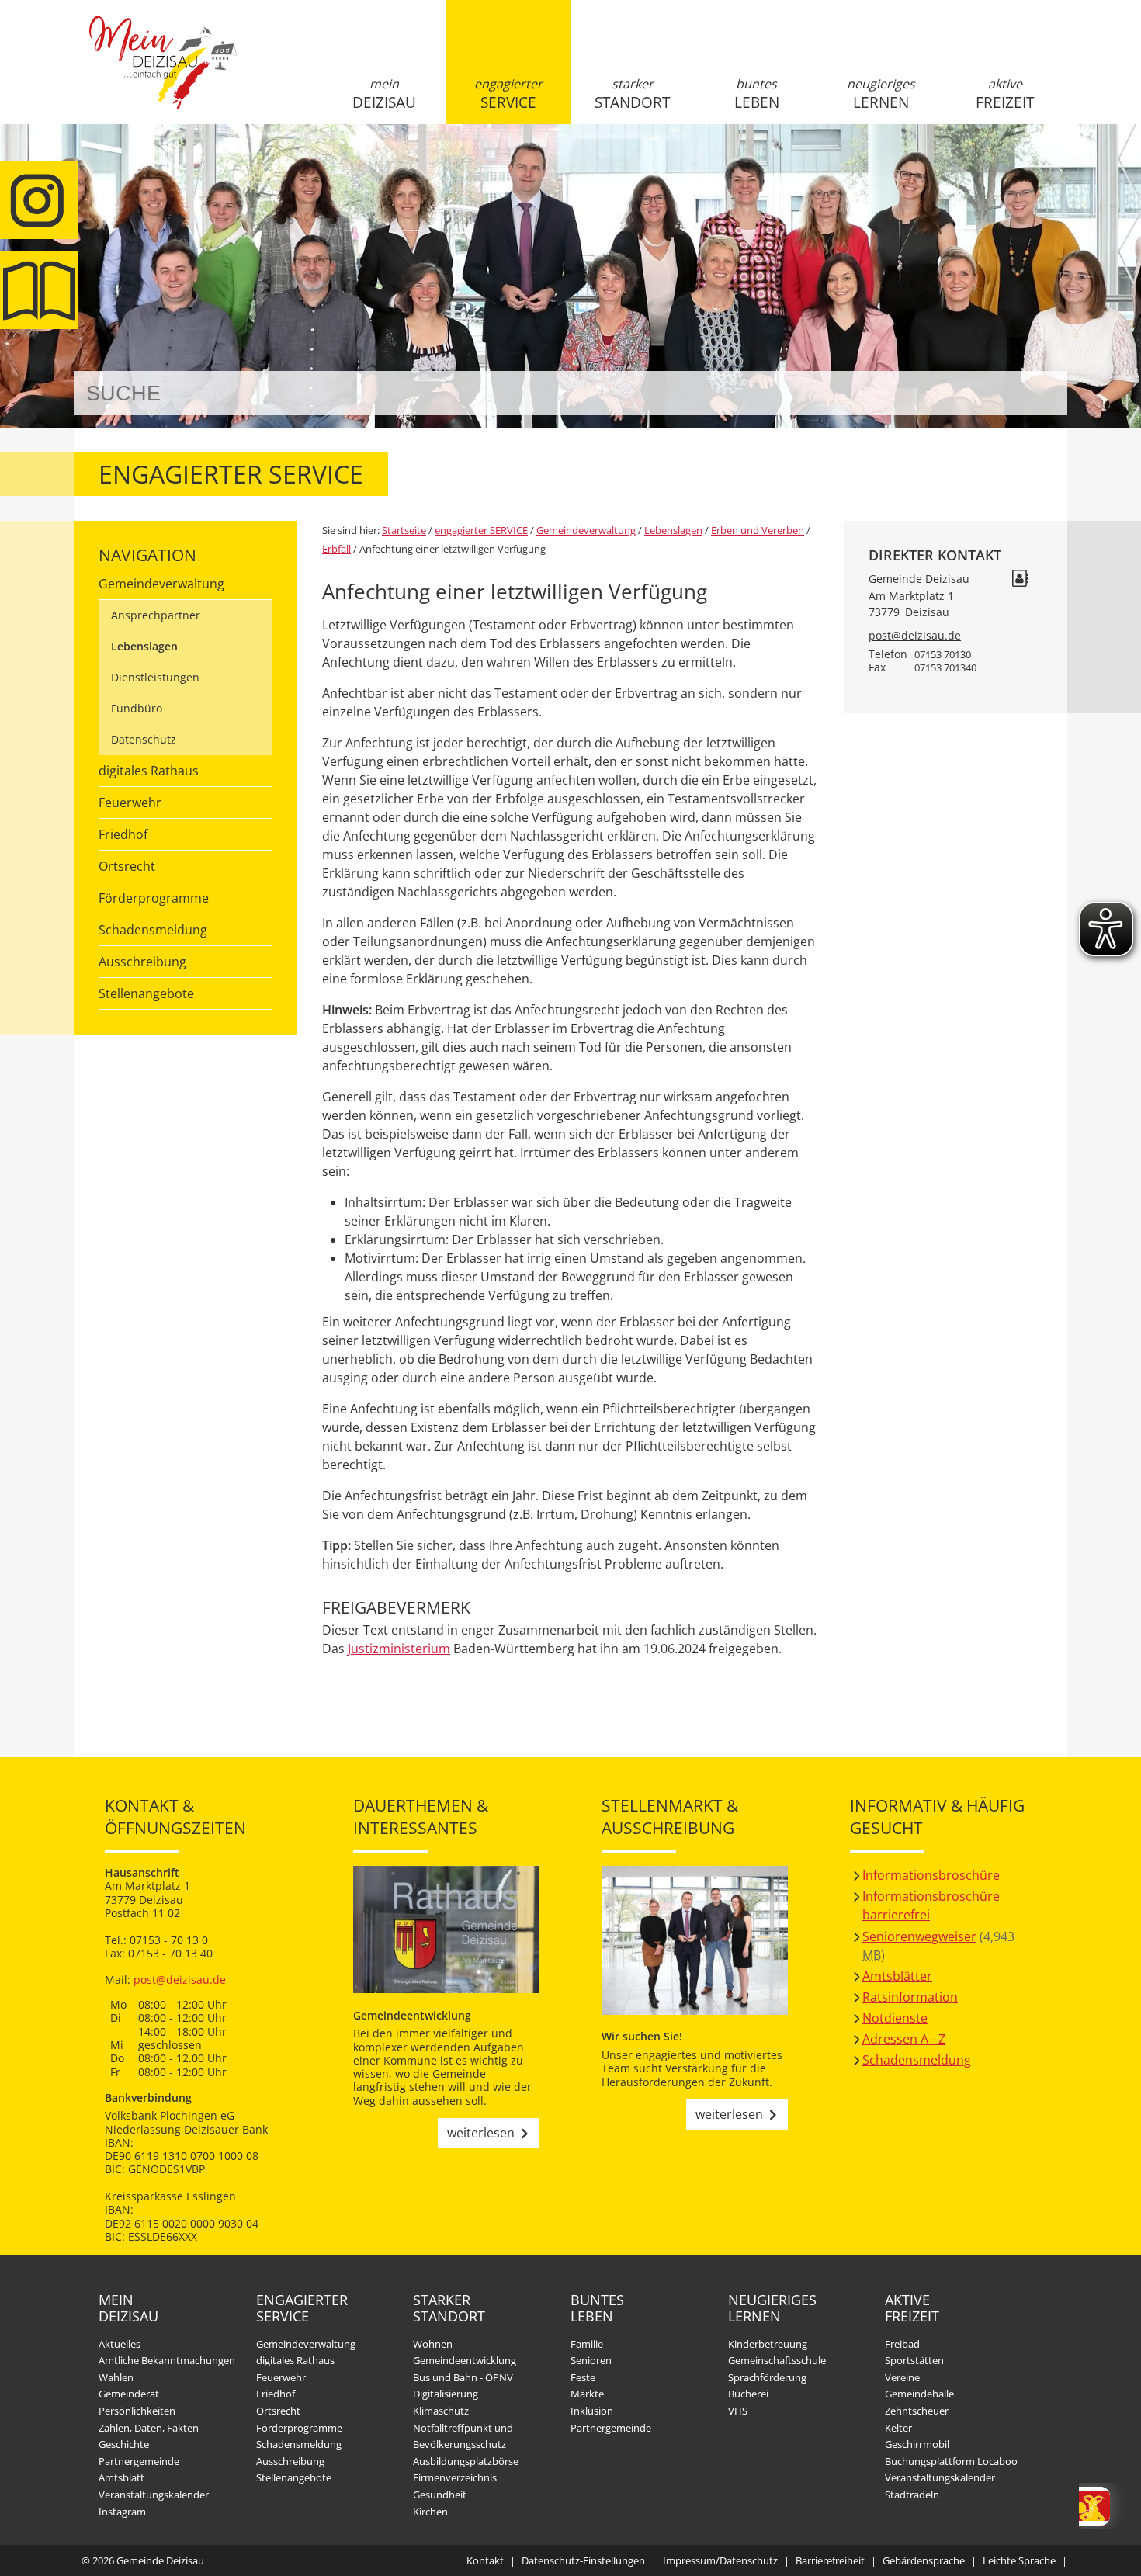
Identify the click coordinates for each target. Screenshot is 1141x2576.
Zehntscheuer (917, 2411)
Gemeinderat (129, 2394)
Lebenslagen (144, 646)
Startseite (163, 75)
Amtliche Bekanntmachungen (167, 2360)
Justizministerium (399, 1649)
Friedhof (123, 834)
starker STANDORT (632, 94)
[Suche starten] (1038, 393)
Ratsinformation (910, 1997)
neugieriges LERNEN (881, 94)
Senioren (591, 2360)
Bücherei (748, 2394)
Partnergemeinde (139, 2461)
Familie (587, 2344)
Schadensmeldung (153, 930)
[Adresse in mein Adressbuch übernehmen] (1020, 580)
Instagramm (39, 200)
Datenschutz (144, 739)
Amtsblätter (897, 1976)
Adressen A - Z (904, 2039)
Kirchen (430, 2512)
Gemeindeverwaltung (161, 584)
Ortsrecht (127, 866)
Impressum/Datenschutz (720, 2560)
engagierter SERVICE (508, 94)
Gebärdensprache (924, 2560)
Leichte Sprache (1019, 2560)
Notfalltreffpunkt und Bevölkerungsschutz (463, 2436)
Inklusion (592, 2411)
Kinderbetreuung (768, 2344)
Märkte (587, 2394)
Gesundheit (440, 2495)
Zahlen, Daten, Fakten (149, 2428)
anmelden (1051, 164)
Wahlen (116, 2377)
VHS (738, 2411)
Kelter (898, 2428)
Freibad (902, 2344)
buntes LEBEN (757, 94)
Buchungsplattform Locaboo (951, 2461)
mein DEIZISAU (384, 94)
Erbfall (336, 549)
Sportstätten (914, 2360)
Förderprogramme (154, 898)
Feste (583, 2377)
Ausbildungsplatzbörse (466, 2461)
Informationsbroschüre (931, 1875)
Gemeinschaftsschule (777, 2360)
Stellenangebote (146, 993)
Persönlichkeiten (137, 2411)
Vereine (902, 2377)
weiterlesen (481, 2133)
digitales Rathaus (149, 771)
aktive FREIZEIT (1005, 94)
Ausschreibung (142, 962)
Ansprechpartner (156, 615)
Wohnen (433, 2344)
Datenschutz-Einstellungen (583, 2560)
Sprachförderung (767, 2377)
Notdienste (895, 2018)
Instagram (122, 2512)
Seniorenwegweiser (919, 1936)
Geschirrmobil (917, 2444)
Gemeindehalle (919, 2394)
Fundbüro (137, 708)
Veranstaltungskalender (154, 2495)
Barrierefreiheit (830, 2560)
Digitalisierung (446, 2394)
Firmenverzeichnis (455, 2477)
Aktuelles (120, 2344)
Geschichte (124, 2444)
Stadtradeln (912, 2495)
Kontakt (485, 2560)
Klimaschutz (441, 2411)
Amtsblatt (39, 290)
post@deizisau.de (915, 635)
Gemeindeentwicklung (465, 2360)
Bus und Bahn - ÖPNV (463, 2377)
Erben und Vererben (758, 530)
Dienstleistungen (155, 677)
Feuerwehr (130, 803)
